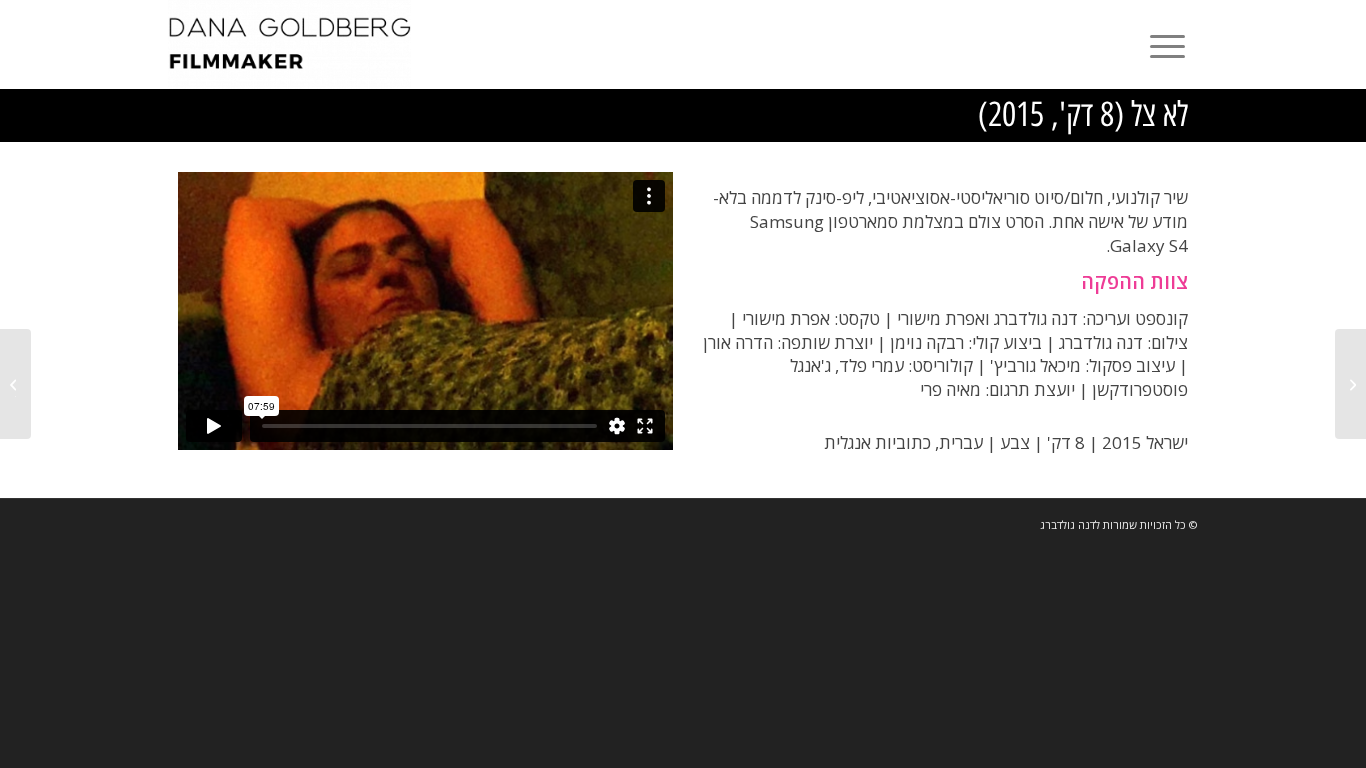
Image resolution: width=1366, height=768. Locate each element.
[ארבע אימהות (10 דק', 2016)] (1350, 384)
